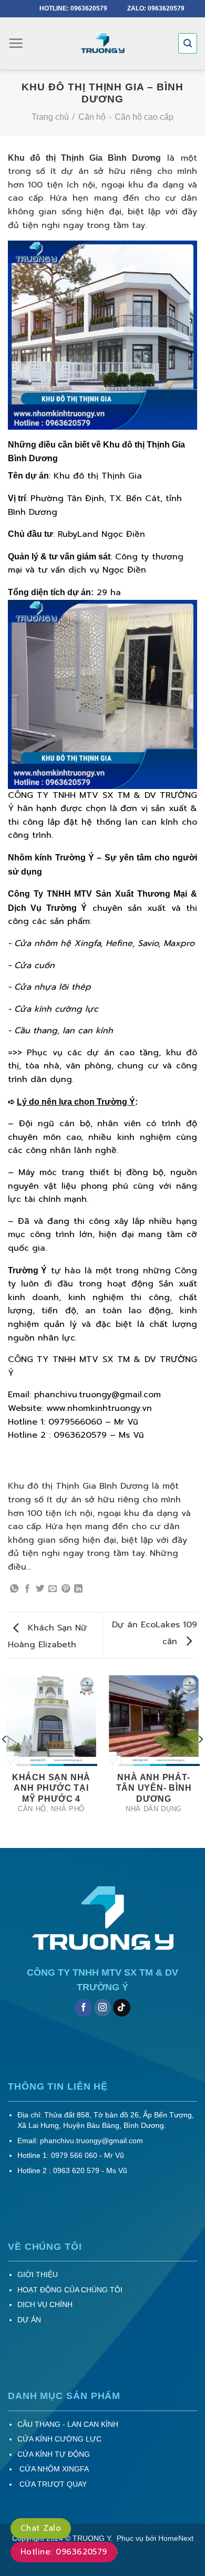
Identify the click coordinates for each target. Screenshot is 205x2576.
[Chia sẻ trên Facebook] (27, 1589)
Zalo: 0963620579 (156, 8)
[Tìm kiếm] (188, 43)
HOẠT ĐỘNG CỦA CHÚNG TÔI (70, 2290)
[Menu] (16, 43)
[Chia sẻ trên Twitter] (40, 1589)
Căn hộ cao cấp (144, 117)
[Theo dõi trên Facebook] (83, 2008)
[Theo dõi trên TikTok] (122, 2008)
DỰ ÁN (29, 2320)
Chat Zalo (41, 2528)
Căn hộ (92, 117)
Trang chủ (50, 117)
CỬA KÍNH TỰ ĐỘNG (54, 2454)
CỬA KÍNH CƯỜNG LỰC (59, 2439)
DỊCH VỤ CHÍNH (45, 2305)
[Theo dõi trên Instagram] (103, 2008)
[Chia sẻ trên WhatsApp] (14, 1589)
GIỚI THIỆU (38, 2275)
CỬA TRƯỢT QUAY (52, 2484)
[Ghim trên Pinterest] (66, 1589)
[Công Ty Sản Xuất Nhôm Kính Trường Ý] (102, 44)
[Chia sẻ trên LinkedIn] (78, 1589)
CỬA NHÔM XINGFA (53, 2469)
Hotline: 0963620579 (74, 8)
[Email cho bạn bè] (53, 1589)
